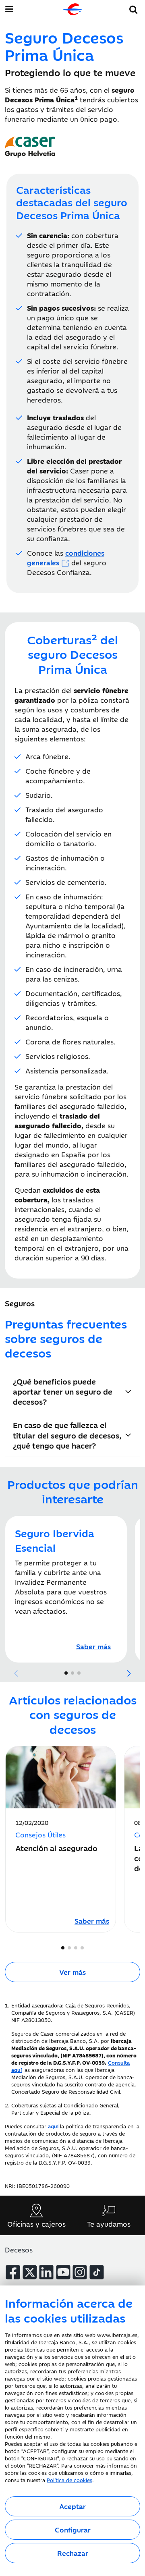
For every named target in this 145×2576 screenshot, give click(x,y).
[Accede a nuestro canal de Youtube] (63, 2272)
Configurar (73, 2530)
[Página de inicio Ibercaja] (72, 9)
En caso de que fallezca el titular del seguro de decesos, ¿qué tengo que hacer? (67, 1435)
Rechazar (73, 2553)
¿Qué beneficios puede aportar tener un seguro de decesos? (63, 1391)
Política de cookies (69, 2480)
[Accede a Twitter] (30, 2272)
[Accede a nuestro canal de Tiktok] (97, 2272)
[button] (134, 8)
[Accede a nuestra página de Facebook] (13, 2272)
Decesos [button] (19, 2250)
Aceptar (72, 2506)
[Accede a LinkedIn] (46, 2272)
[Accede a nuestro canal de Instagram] (80, 2272)
